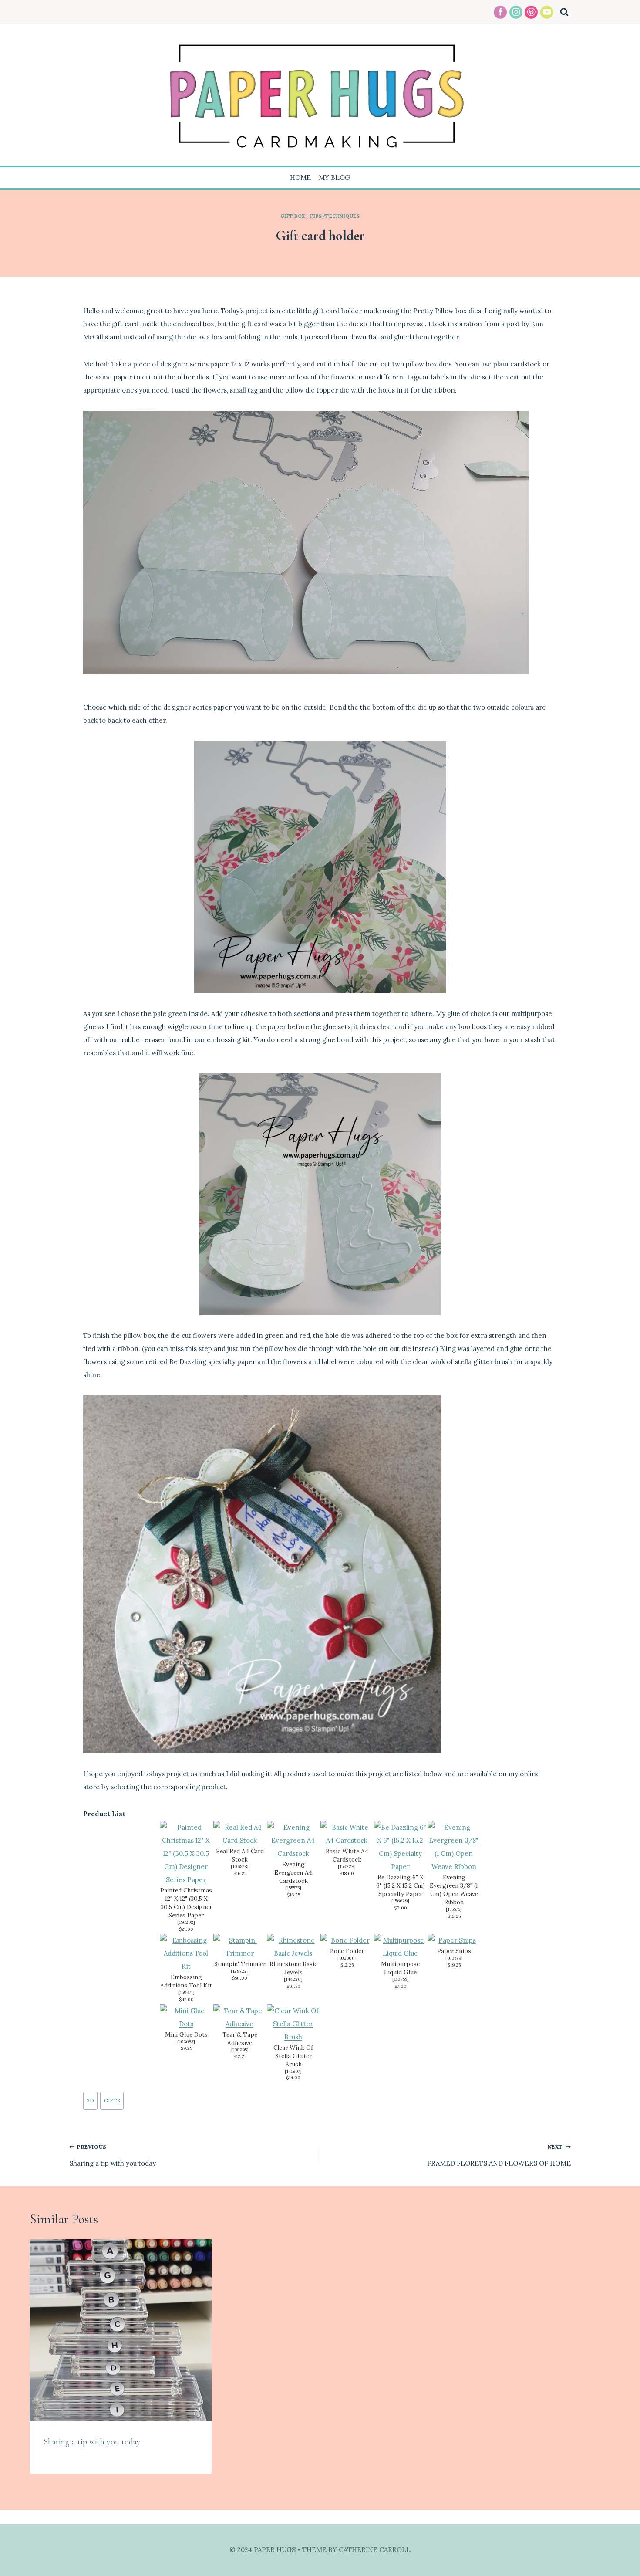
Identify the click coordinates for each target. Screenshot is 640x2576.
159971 (186, 1992)
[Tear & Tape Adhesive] (240, 2017)
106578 (240, 1867)
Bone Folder (347, 1951)
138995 (240, 2050)
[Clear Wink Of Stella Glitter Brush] (293, 2024)
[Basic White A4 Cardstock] (347, 1834)
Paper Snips (454, 1951)
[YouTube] (547, 12)
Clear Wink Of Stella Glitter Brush (293, 2056)
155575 (293, 1888)
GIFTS (112, 2100)
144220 (293, 1979)
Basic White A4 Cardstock (347, 1855)
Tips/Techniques (335, 216)
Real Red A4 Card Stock (240, 1855)
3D (90, 2100)
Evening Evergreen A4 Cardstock (293, 1872)
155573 (454, 1909)
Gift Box (293, 216)
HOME (300, 178)
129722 (240, 1971)
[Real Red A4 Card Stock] (240, 1834)
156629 (400, 1901)
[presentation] (121, 2330)
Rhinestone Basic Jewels (293, 1968)
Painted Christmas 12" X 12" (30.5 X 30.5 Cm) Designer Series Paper (186, 1903)
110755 (401, 1979)
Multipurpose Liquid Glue (400, 1968)
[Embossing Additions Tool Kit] (186, 1953)
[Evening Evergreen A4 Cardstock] (293, 1841)
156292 (186, 1922)
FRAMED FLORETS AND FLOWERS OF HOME (499, 2155)
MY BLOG (334, 178)
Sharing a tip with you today (113, 2155)
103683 (186, 2042)
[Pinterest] (531, 12)
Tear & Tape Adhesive (240, 2039)
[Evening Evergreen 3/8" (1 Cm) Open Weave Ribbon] (454, 1847)
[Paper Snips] (454, 1940)
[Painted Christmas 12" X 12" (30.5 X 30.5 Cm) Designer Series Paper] (186, 1854)
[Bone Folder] (347, 1940)
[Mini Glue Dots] (186, 2017)
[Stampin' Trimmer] (240, 1947)
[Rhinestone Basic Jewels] (293, 1947)
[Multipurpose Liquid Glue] (400, 1947)
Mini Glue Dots (186, 2034)
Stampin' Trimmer (240, 1964)
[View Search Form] (564, 12)
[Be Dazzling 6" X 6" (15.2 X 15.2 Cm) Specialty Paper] (400, 1847)
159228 (347, 1867)
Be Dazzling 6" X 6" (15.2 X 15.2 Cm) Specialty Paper (401, 1885)
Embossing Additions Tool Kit (186, 1981)
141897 (293, 2071)
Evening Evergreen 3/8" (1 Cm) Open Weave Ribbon (454, 1890)
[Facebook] (500, 12)
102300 (347, 1958)
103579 (454, 1958)
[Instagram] (516, 12)
